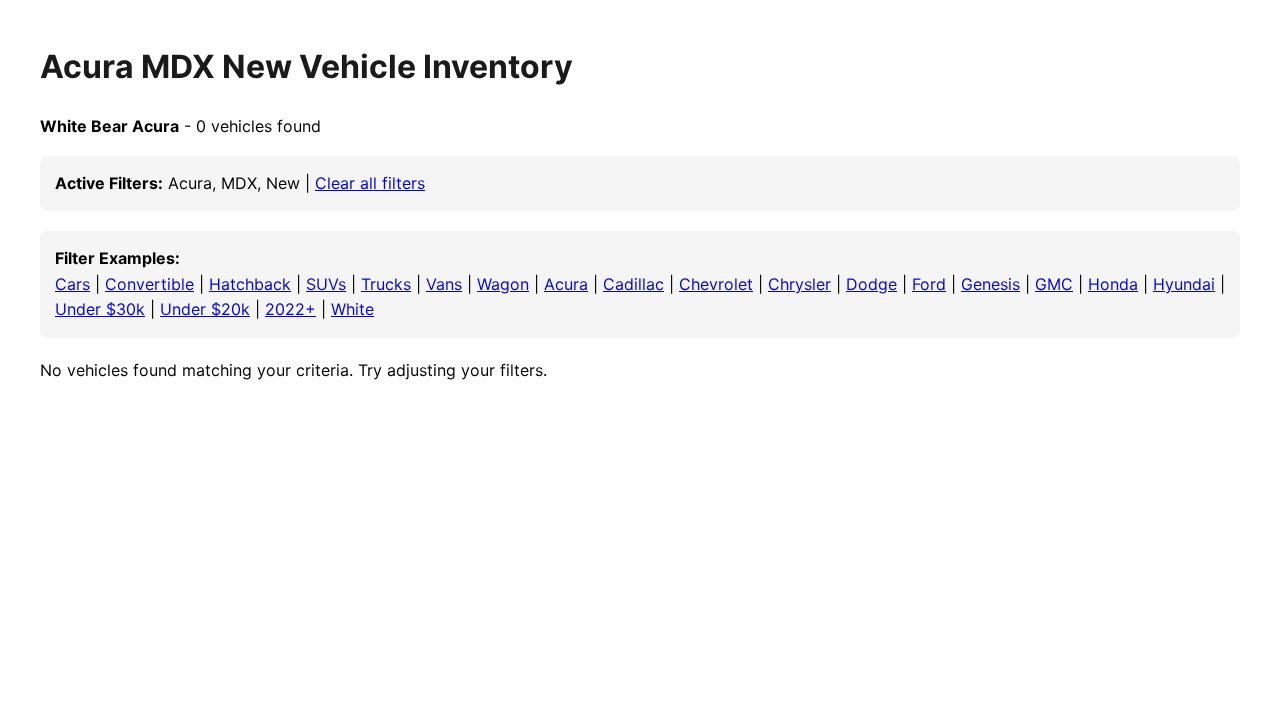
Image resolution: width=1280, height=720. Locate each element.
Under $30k (100, 309)
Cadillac (633, 284)
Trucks (386, 284)
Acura (566, 284)
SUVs (326, 284)
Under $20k (205, 309)
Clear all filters (370, 183)
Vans (444, 284)
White (352, 309)
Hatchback (250, 284)
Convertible (149, 284)
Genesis (990, 284)
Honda (1113, 284)
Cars (72, 284)
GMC (1054, 284)
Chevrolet (716, 284)
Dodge (871, 284)
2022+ (290, 309)
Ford (929, 284)
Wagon (503, 284)
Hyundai (1184, 284)
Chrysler (799, 284)
